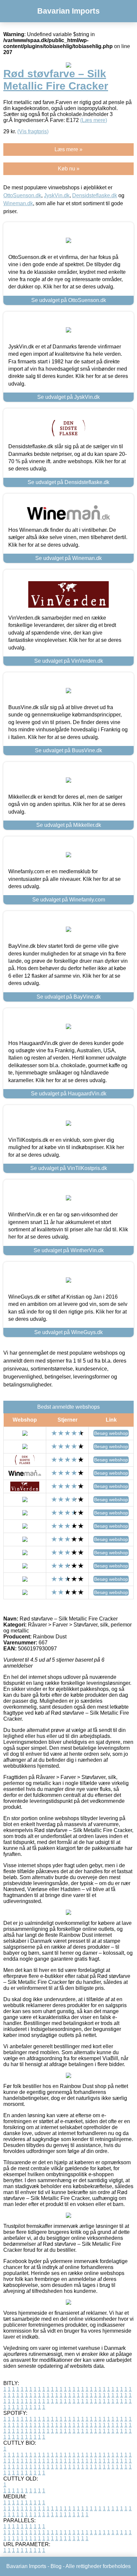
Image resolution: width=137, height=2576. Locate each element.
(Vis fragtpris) (33, 131)
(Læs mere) (94, 120)
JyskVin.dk (57, 195)
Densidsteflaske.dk (95, 195)
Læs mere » (68, 149)
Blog (56, 2566)
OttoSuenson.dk (22, 195)
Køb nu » (69, 169)
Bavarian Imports (68, 11)
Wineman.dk (18, 203)
